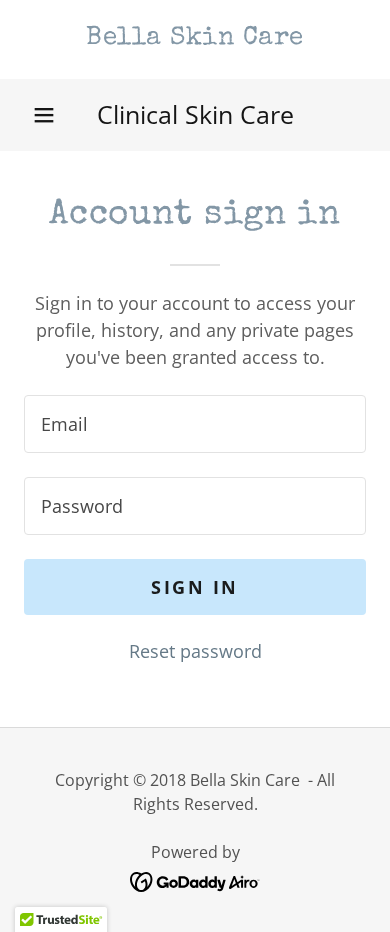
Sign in (195, 587)
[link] (195, 39)
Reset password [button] (195, 651)
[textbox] (195, 424)
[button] (44, 115)
